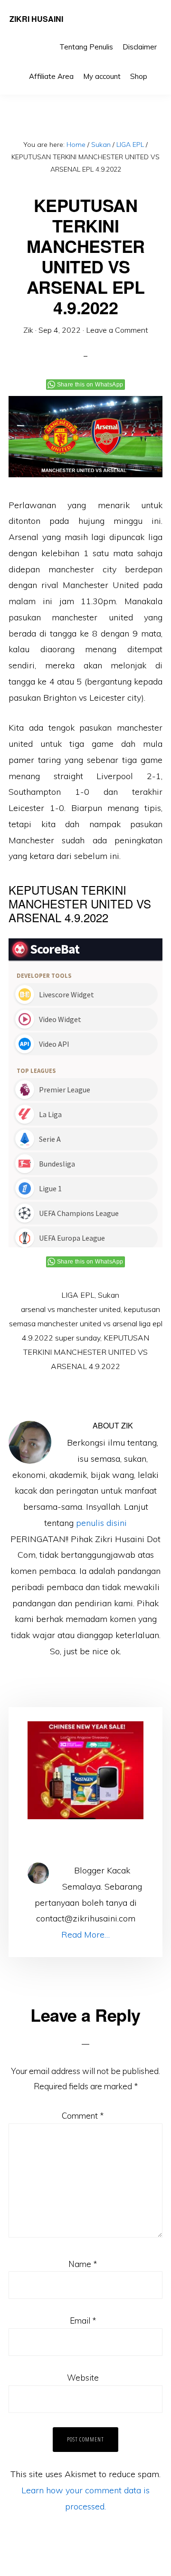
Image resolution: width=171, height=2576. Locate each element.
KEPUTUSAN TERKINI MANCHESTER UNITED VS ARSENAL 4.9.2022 (86, 1352)
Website (83, 2378)
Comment (83, 2116)
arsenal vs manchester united (71, 1309)
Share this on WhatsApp (90, 385)
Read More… (85, 1934)
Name (83, 2264)
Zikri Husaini (36, 19)
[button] (157, 69)
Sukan (109, 1295)
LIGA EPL (78, 1295)
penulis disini (101, 1523)
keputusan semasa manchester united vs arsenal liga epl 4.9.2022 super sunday (86, 1323)
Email (83, 2320)
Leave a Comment (117, 330)
